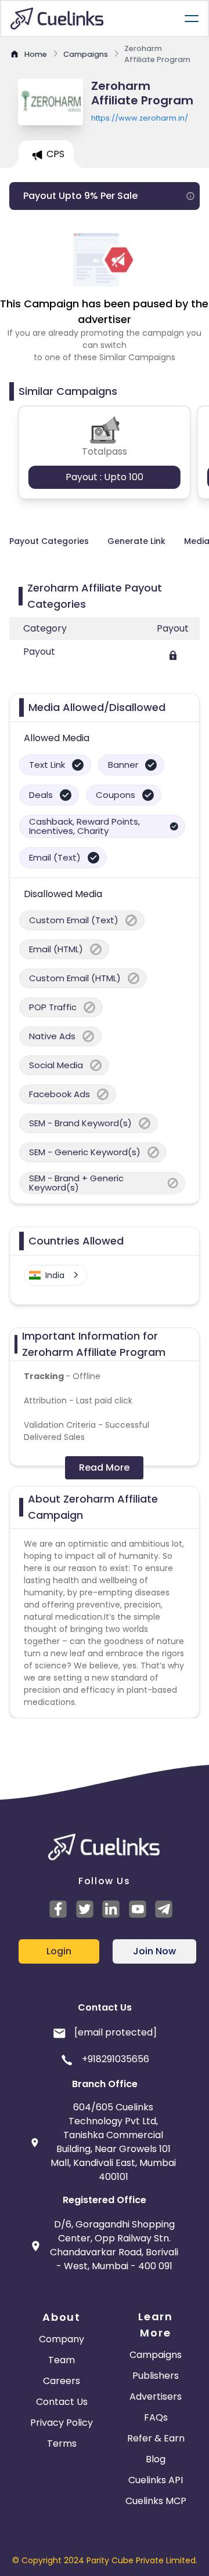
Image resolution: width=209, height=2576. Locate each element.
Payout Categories (49, 541)
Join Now (154, 1951)
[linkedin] (113, 1909)
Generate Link (136, 541)
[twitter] (87, 1909)
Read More (104, 1467)
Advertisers (156, 2397)
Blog (156, 2459)
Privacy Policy (62, 2423)
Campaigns (156, 2355)
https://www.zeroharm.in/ (140, 118)
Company (62, 2339)
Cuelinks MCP (156, 2501)
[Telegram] (165, 1909)
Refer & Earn (156, 2438)
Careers (62, 2381)
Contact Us (62, 2402)
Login (59, 1951)
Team (62, 2360)
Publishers (156, 2376)
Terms (62, 2443)
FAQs (156, 2417)
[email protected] (116, 2032)
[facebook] (60, 1909)
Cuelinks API (156, 2480)
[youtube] (139, 1909)
